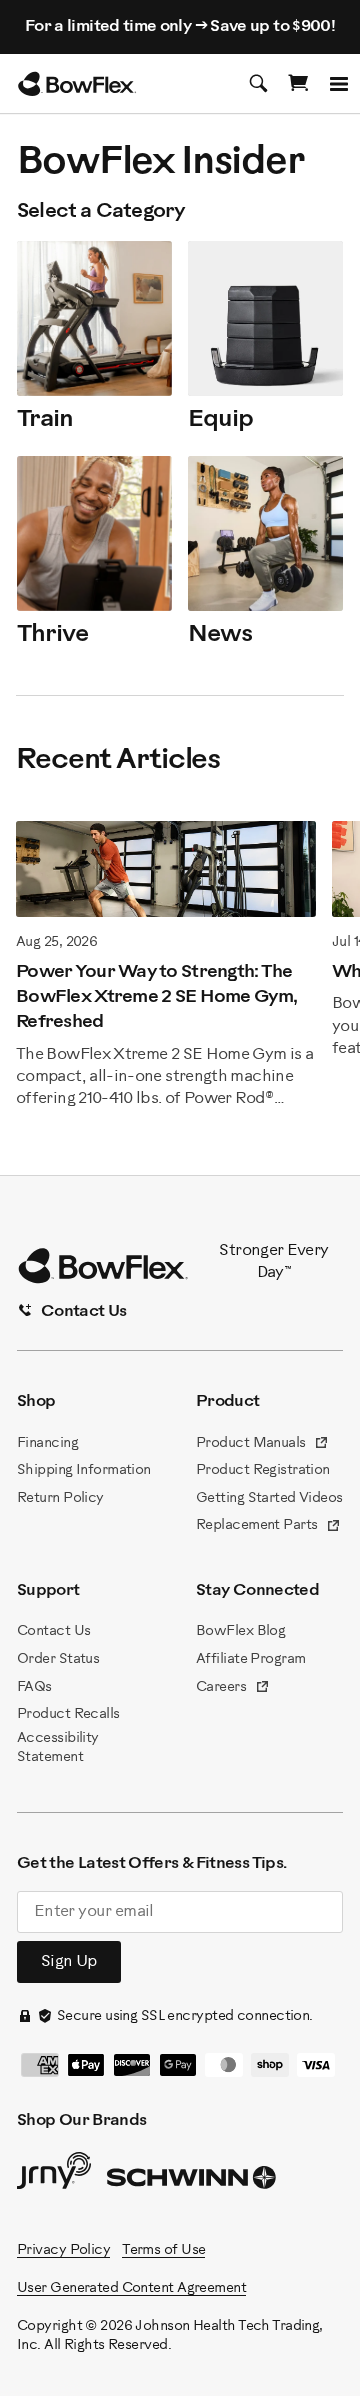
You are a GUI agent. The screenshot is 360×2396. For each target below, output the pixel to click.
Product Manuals (262, 1445)
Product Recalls (68, 1714)
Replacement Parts (268, 1527)
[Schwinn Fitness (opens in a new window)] (193, 2182)
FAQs (34, 1687)
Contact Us (53, 1631)
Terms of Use (163, 2250)
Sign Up (69, 1961)
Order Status (58, 1659)
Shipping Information (84, 1470)
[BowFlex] (77, 84)
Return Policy (60, 1498)
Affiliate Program (250, 1659)
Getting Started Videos (269, 1498)
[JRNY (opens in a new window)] (54, 2175)
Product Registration (263, 1470)
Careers (233, 1689)
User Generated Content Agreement (131, 2288)
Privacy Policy (63, 2250)
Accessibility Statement (58, 1748)
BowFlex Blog (240, 1631)
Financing (47, 1443)
